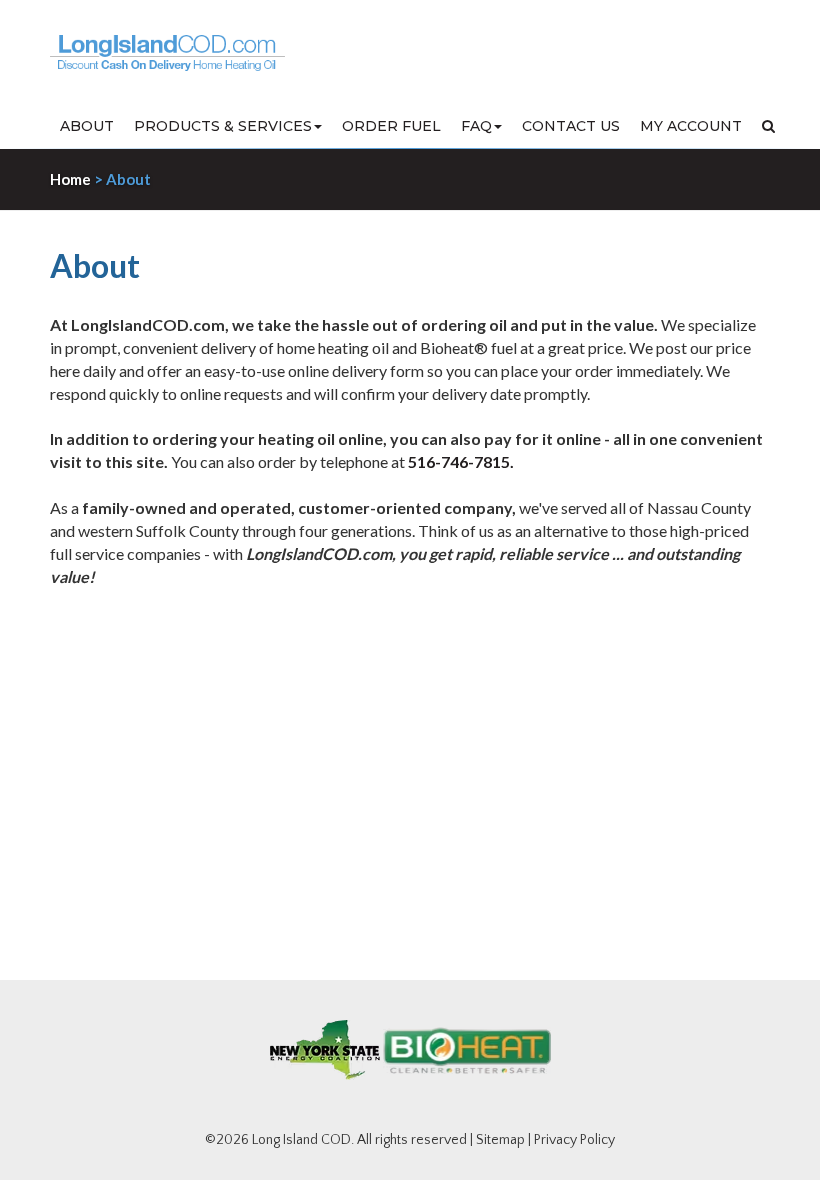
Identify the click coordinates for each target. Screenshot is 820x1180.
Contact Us (571, 126)
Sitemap (500, 1140)
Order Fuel (391, 126)
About (87, 126)
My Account (691, 126)
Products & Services (223, 126)
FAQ (476, 126)
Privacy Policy (574, 1140)
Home (70, 179)
